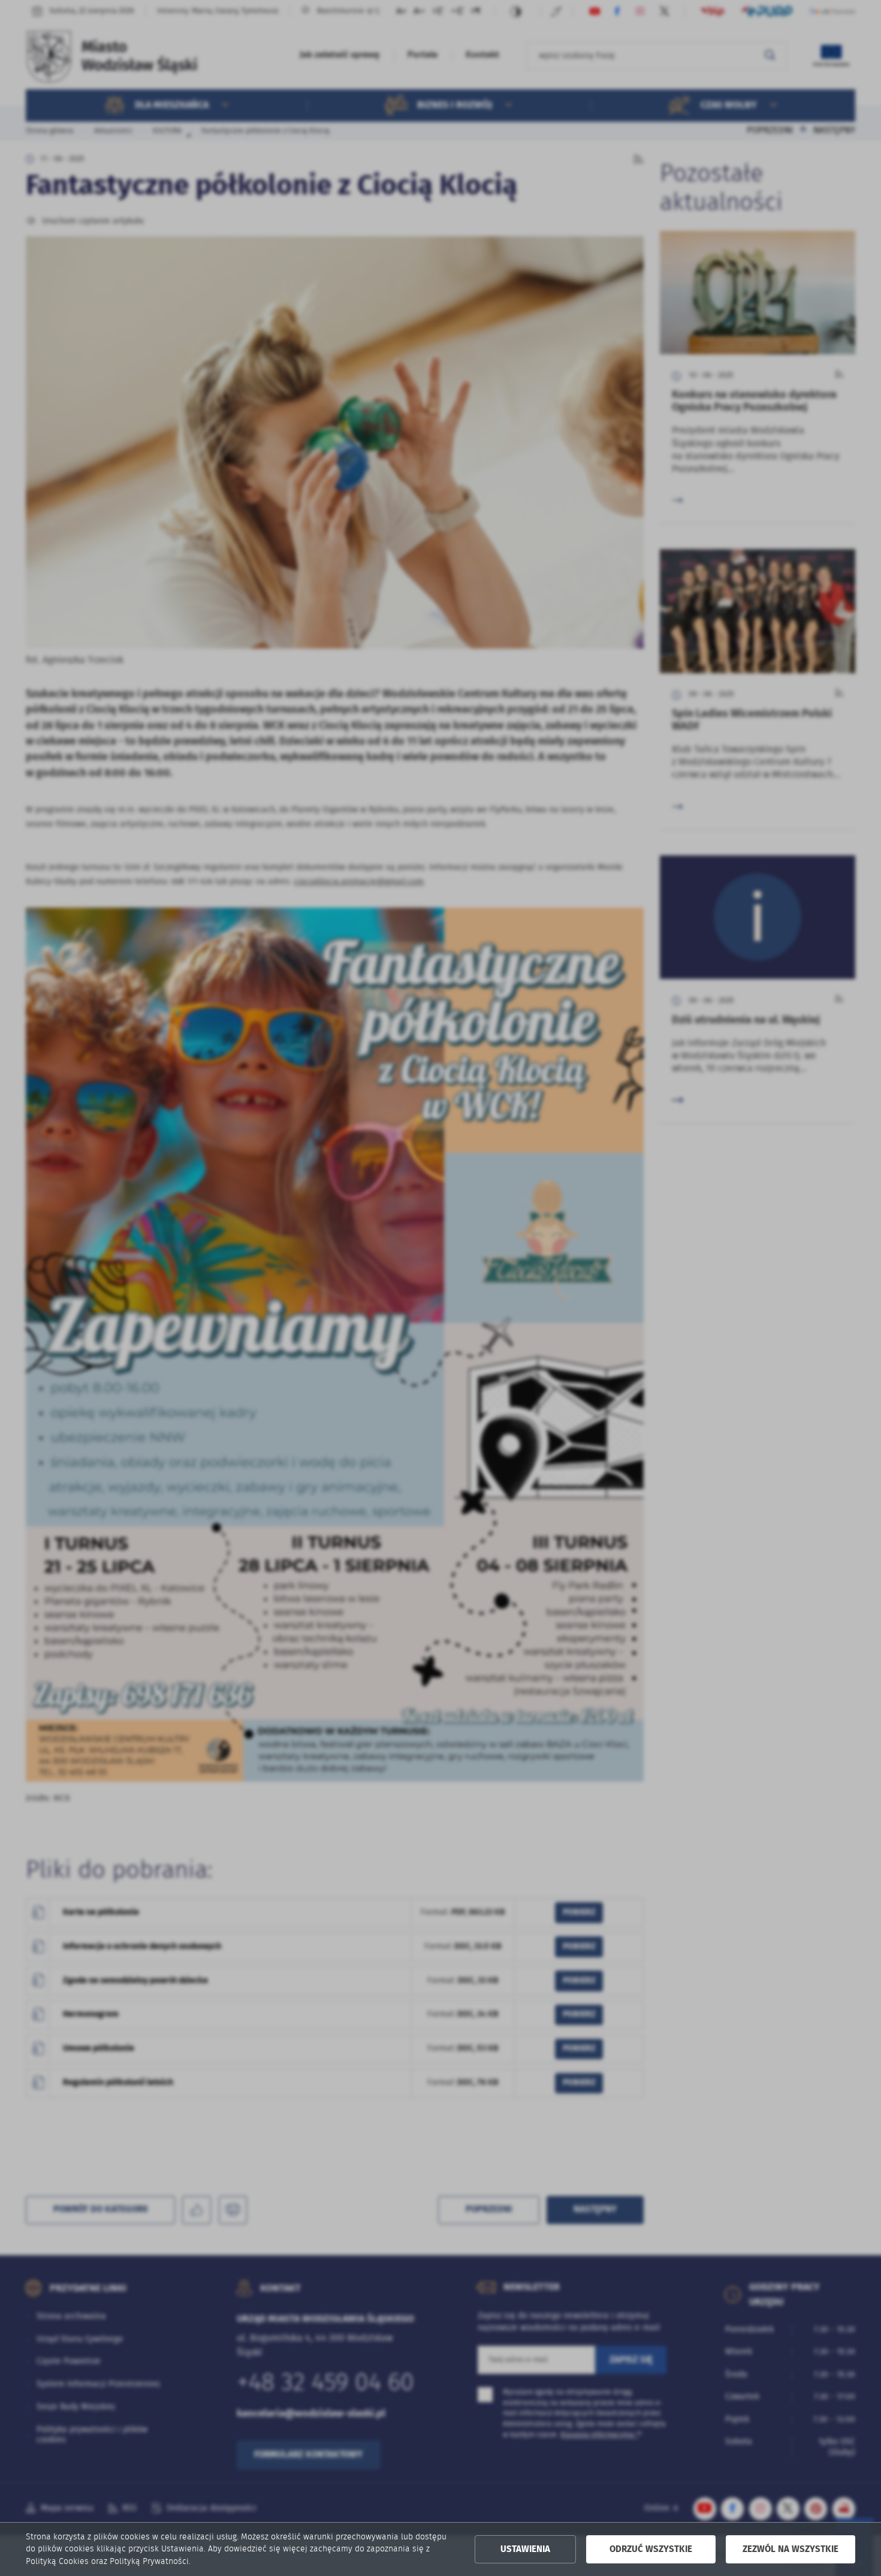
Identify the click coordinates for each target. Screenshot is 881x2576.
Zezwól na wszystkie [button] (791, 2549)
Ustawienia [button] (525, 2549)
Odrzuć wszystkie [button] (651, 2549)
